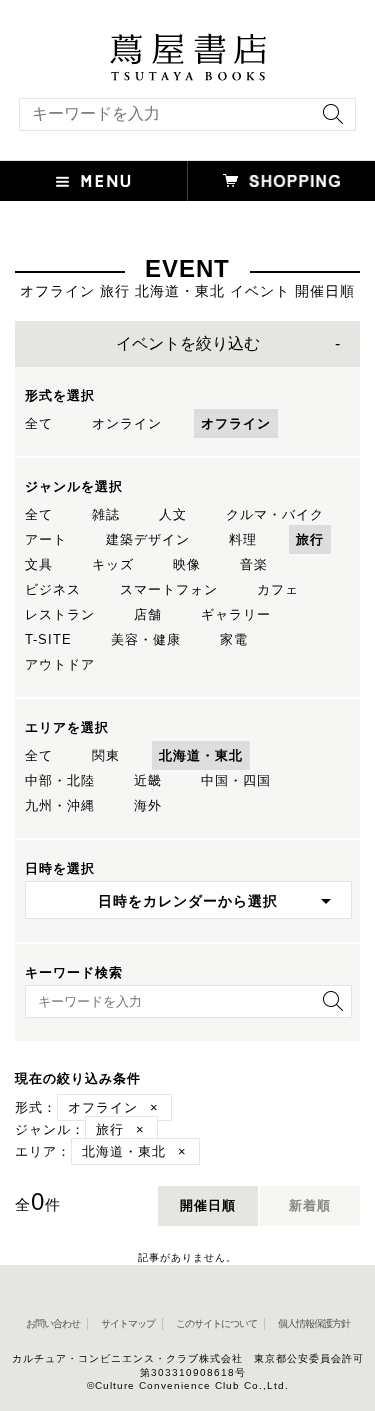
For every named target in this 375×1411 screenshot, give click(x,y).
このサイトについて (216, 1323)
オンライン (127, 423)
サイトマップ (128, 1323)
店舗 (148, 614)
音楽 (254, 564)
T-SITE (48, 639)
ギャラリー (236, 614)
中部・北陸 (60, 780)
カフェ (278, 589)
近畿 (148, 780)
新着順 (310, 1205)
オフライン (236, 423)
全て (39, 423)
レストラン (60, 614)
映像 (187, 564)
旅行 (310, 539)
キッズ (113, 564)
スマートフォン (169, 589)
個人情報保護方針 (314, 1323)
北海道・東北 (201, 755)
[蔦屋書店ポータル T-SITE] (187, 43)
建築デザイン (148, 539)
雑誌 (106, 514)
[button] (94, 181)
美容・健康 (146, 639)
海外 (148, 805)
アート (46, 539)
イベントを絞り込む (188, 343)
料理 (243, 539)
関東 (106, 755)
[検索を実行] (328, 120)
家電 (234, 639)
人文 (173, 514)
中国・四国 (236, 780)
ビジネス (53, 589)
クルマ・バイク (275, 514)
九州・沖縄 (60, 805)
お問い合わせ (53, 1323)
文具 (39, 564)
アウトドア (60, 664)
